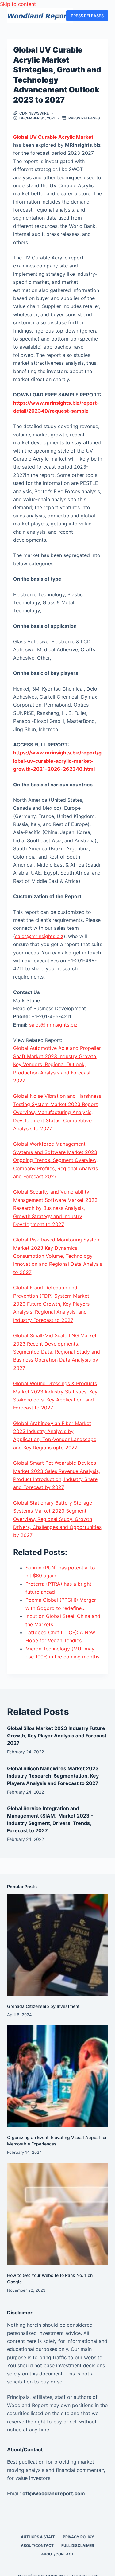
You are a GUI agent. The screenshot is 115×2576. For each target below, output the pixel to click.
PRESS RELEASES (87, 16)
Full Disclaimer (78, 2545)
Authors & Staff (38, 2537)
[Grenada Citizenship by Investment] (58, 1945)
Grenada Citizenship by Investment (43, 2006)
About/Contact (37, 2545)
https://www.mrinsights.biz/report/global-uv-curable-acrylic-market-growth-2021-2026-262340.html (57, 761)
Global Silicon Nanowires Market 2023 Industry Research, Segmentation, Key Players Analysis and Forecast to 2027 (53, 1776)
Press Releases (84, 118)
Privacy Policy (79, 2537)
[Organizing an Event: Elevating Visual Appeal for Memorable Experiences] (58, 2076)
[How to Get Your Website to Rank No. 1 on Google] (58, 2214)
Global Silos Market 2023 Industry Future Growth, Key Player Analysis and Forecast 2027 (57, 1736)
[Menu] (58, 16)
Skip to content (18, 4)
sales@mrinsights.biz (39, 936)
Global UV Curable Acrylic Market (53, 137)
